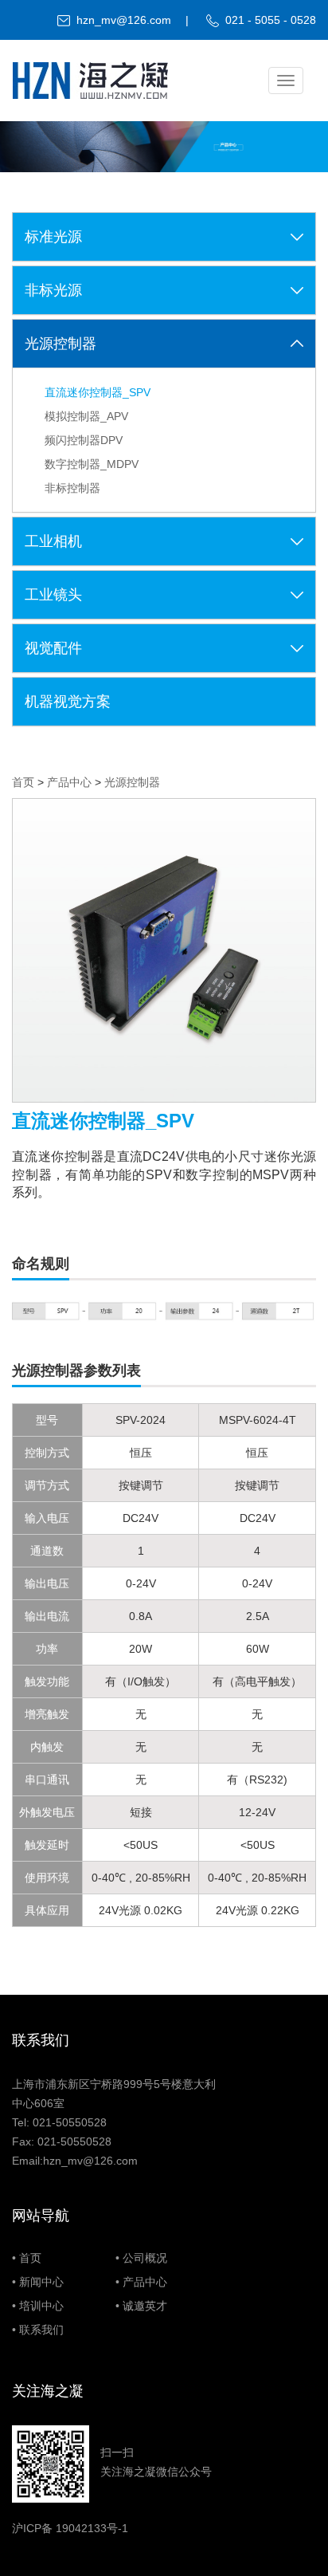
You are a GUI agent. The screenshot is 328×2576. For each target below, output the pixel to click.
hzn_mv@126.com (124, 20)
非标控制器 (72, 488)
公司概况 (145, 2258)
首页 (23, 782)
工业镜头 (53, 595)
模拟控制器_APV (86, 416)
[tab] (164, 237)
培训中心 (41, 2306)
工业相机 (53, 541)
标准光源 (53, 237)
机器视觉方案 (68, 702)
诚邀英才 (145, 2306)
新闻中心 (41, 2282)
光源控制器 (61, 344)
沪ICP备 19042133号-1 (70, 2528)
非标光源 (53, 290)
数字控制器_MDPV (92, 464)
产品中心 (69, 782)
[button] (297, 237)
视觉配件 (53, 648)
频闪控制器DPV (84, 440)
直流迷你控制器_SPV (98, 392)
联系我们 (41, 2330)
